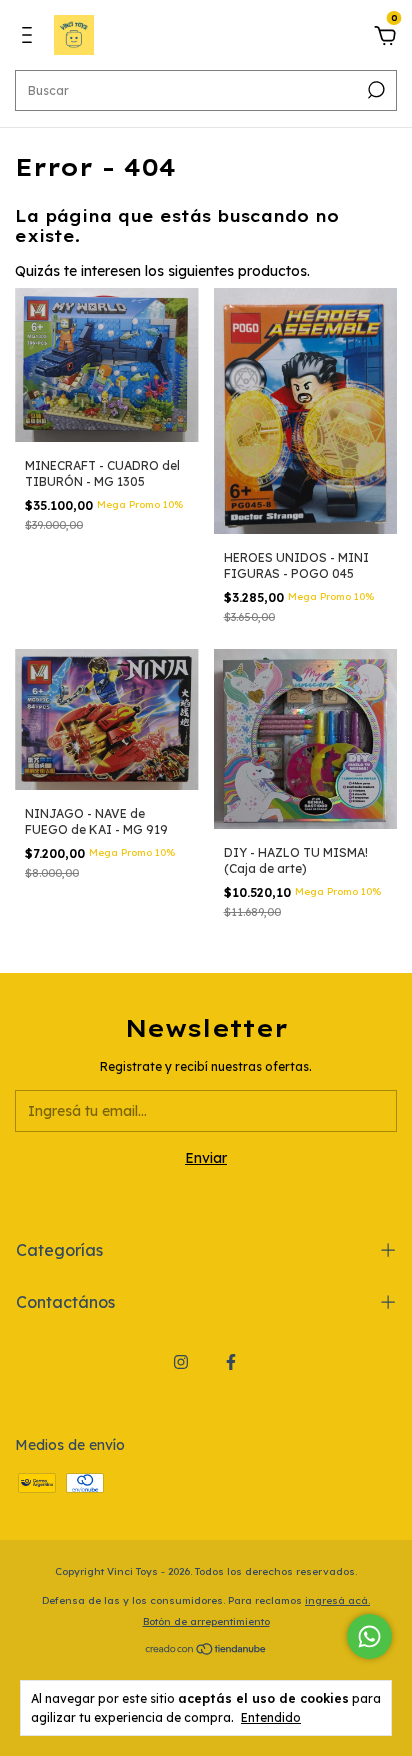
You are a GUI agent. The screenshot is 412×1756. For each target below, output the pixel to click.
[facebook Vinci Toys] (231, 1362)
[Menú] (30, 38)
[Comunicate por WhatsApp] (369, 1636)
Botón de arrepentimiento (206, 1621)
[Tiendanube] (206, 1650)
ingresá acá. (337, 1600)
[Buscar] (374, 90)
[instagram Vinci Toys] (181, 1362)
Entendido (271, 1717)
